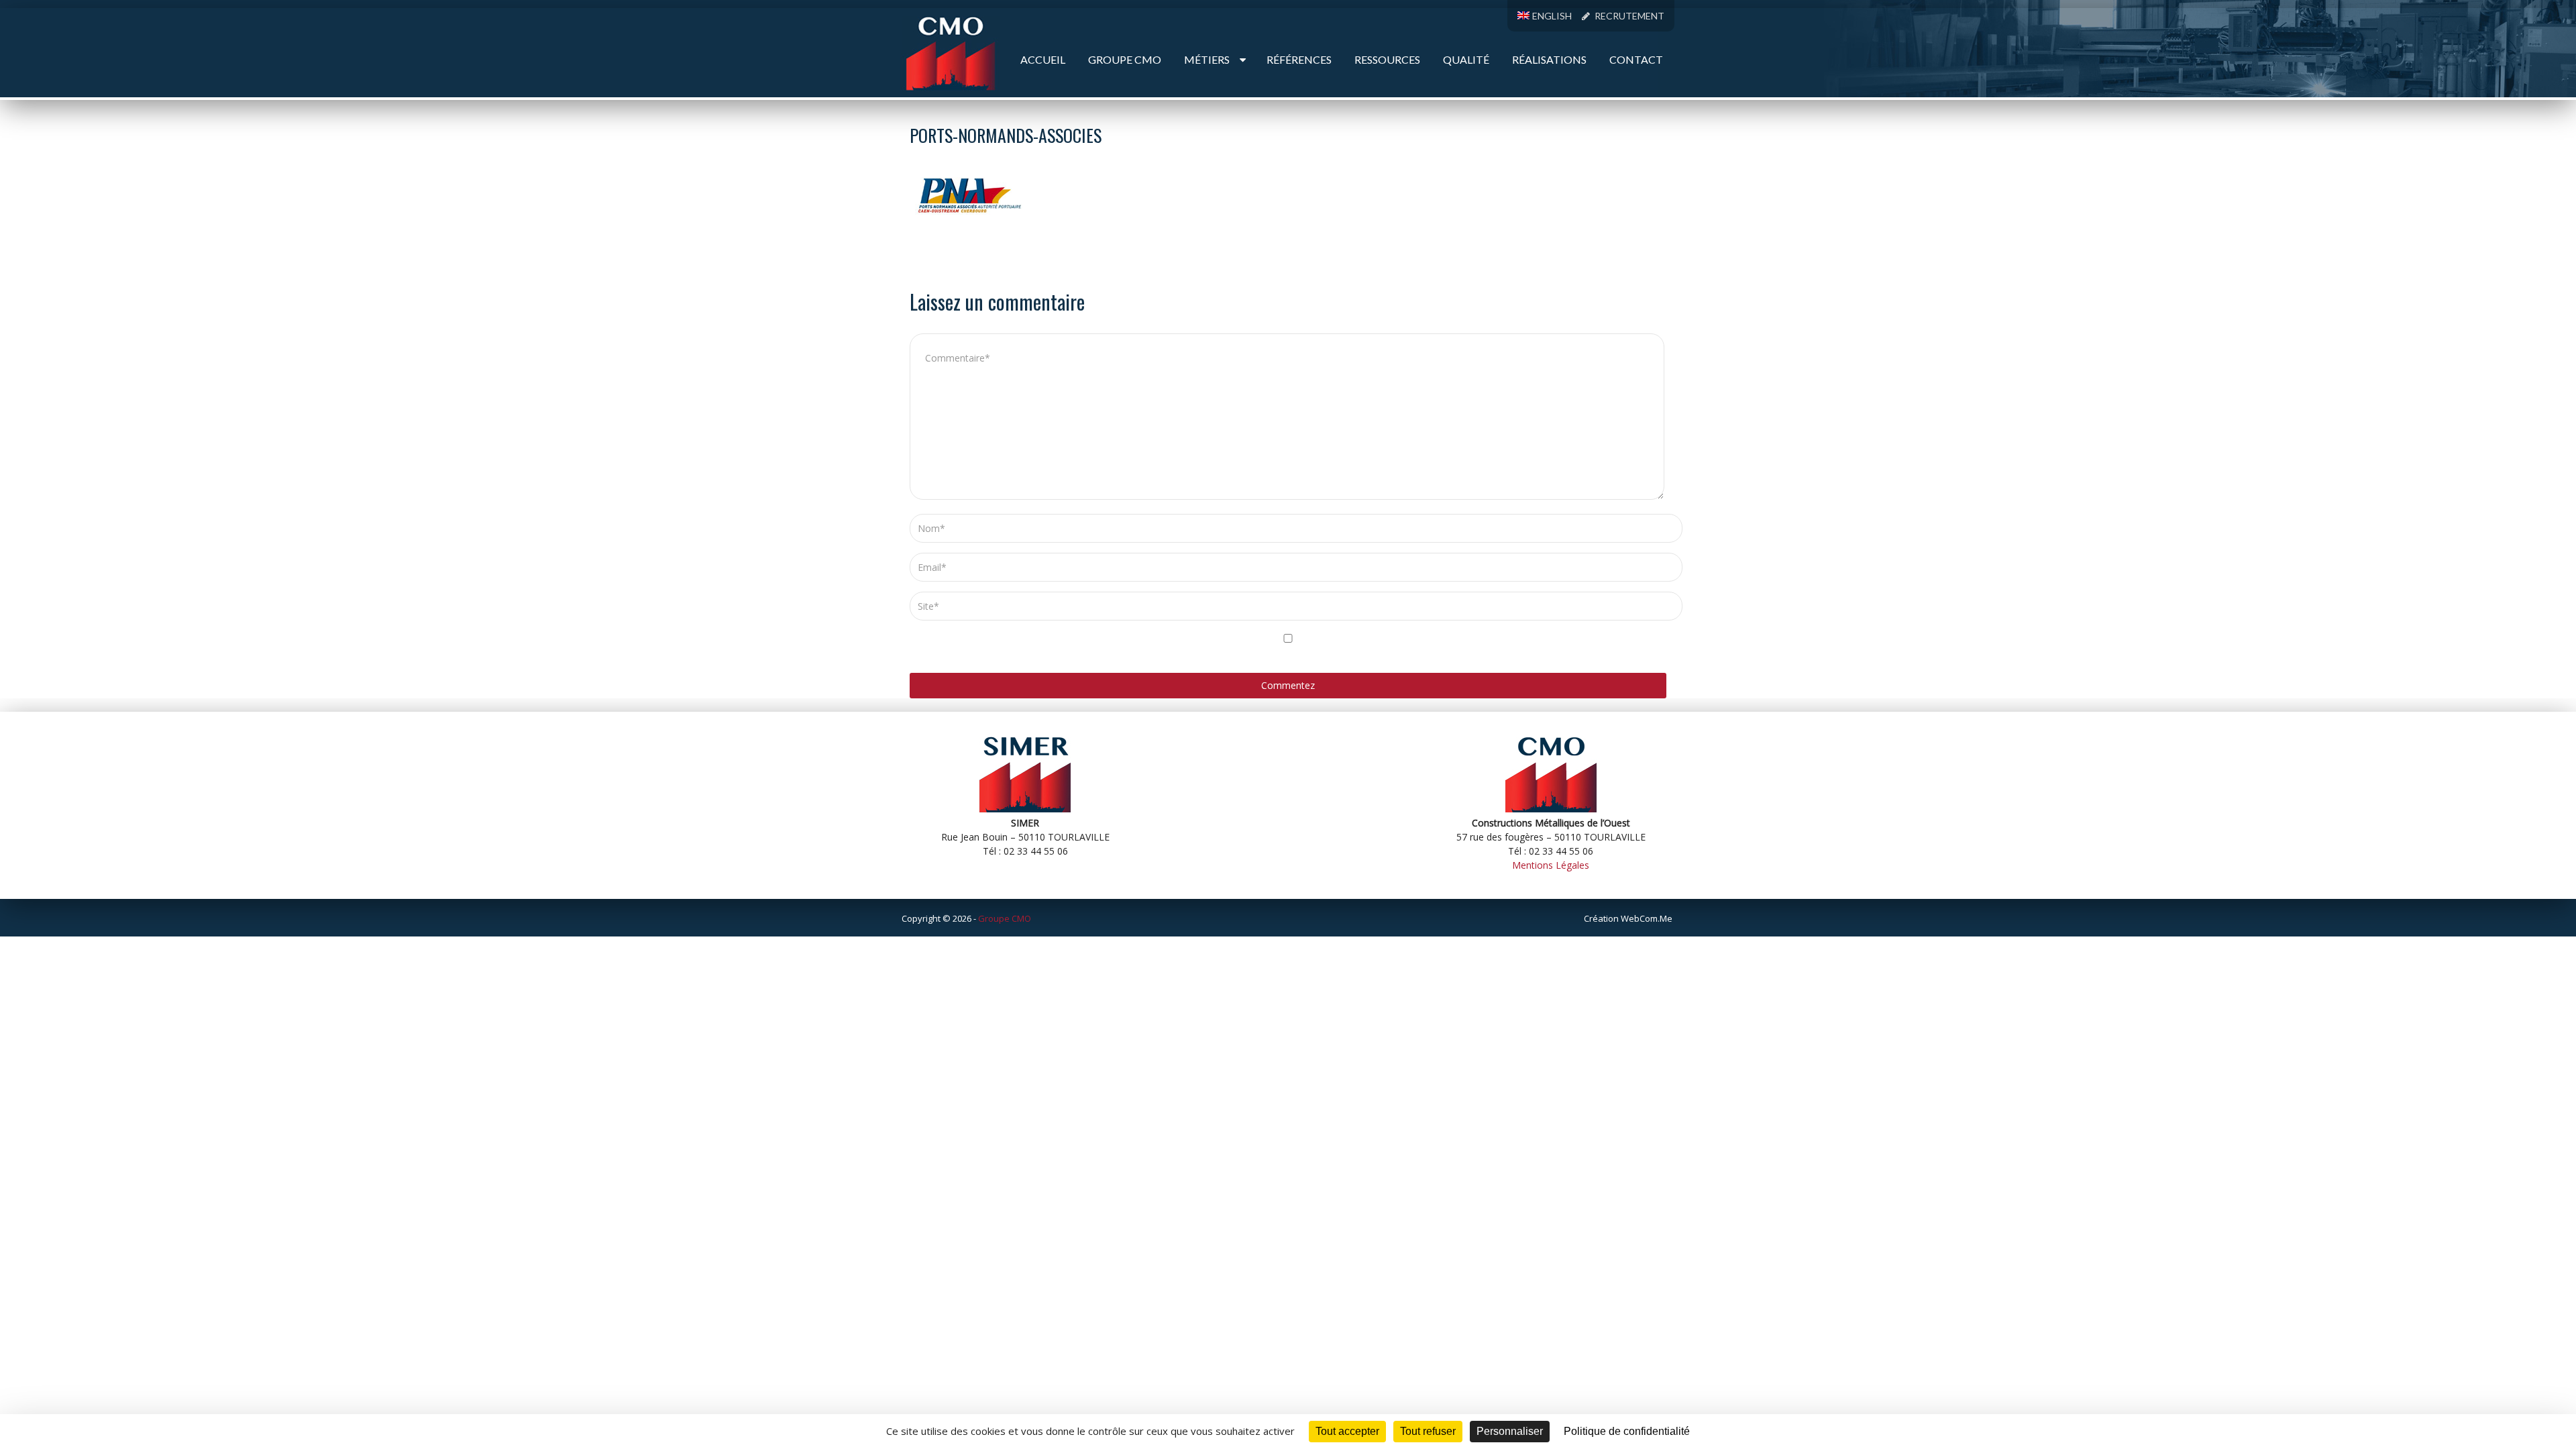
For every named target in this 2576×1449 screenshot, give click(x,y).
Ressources (1387, 59)
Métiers (1207, 59)
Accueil (1043, 59)
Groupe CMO (1125, 59)
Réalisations (1549, 59)
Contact (1636, 59)
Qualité (1466, 59)
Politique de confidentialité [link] (1627, 1431)
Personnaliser (1510, 1431)
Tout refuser (1428, 1431)
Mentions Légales (1551, 865)
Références (1299, 59)
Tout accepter (1347, 1431)
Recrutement (1628, 16)
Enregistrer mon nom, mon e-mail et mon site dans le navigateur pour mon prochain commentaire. (1194, 655)
